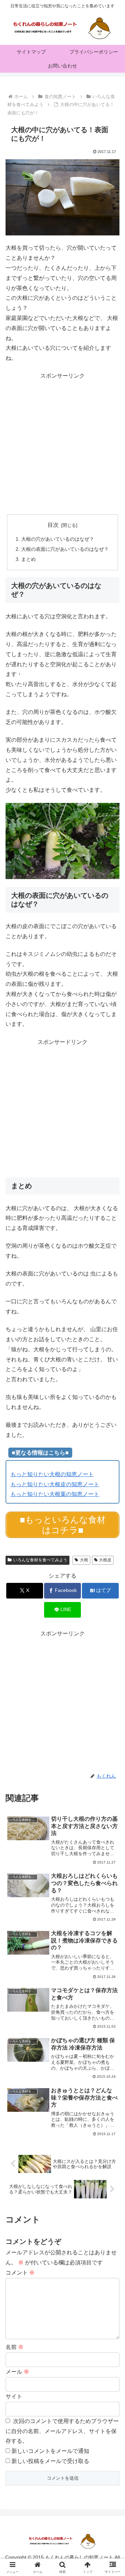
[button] (112, 1512)
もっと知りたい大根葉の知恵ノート (55, 1494)
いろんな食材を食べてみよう (40, 1560)
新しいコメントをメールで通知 (50, 2451)
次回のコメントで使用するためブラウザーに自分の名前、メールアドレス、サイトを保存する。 (62, 2431)
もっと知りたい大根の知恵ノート (52, 1474)
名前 (15, 2347)
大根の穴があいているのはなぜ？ (58, 539)
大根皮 (105, 1560)
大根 (84, 1560)
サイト (14, 2396)
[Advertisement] (62, 444)
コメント (20, 2273)
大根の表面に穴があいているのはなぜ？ (65, 549)
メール (17, 2372)
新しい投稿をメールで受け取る (50, 2461)
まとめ (28, 559)
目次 (53, 525)
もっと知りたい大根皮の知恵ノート (55, 1484)
